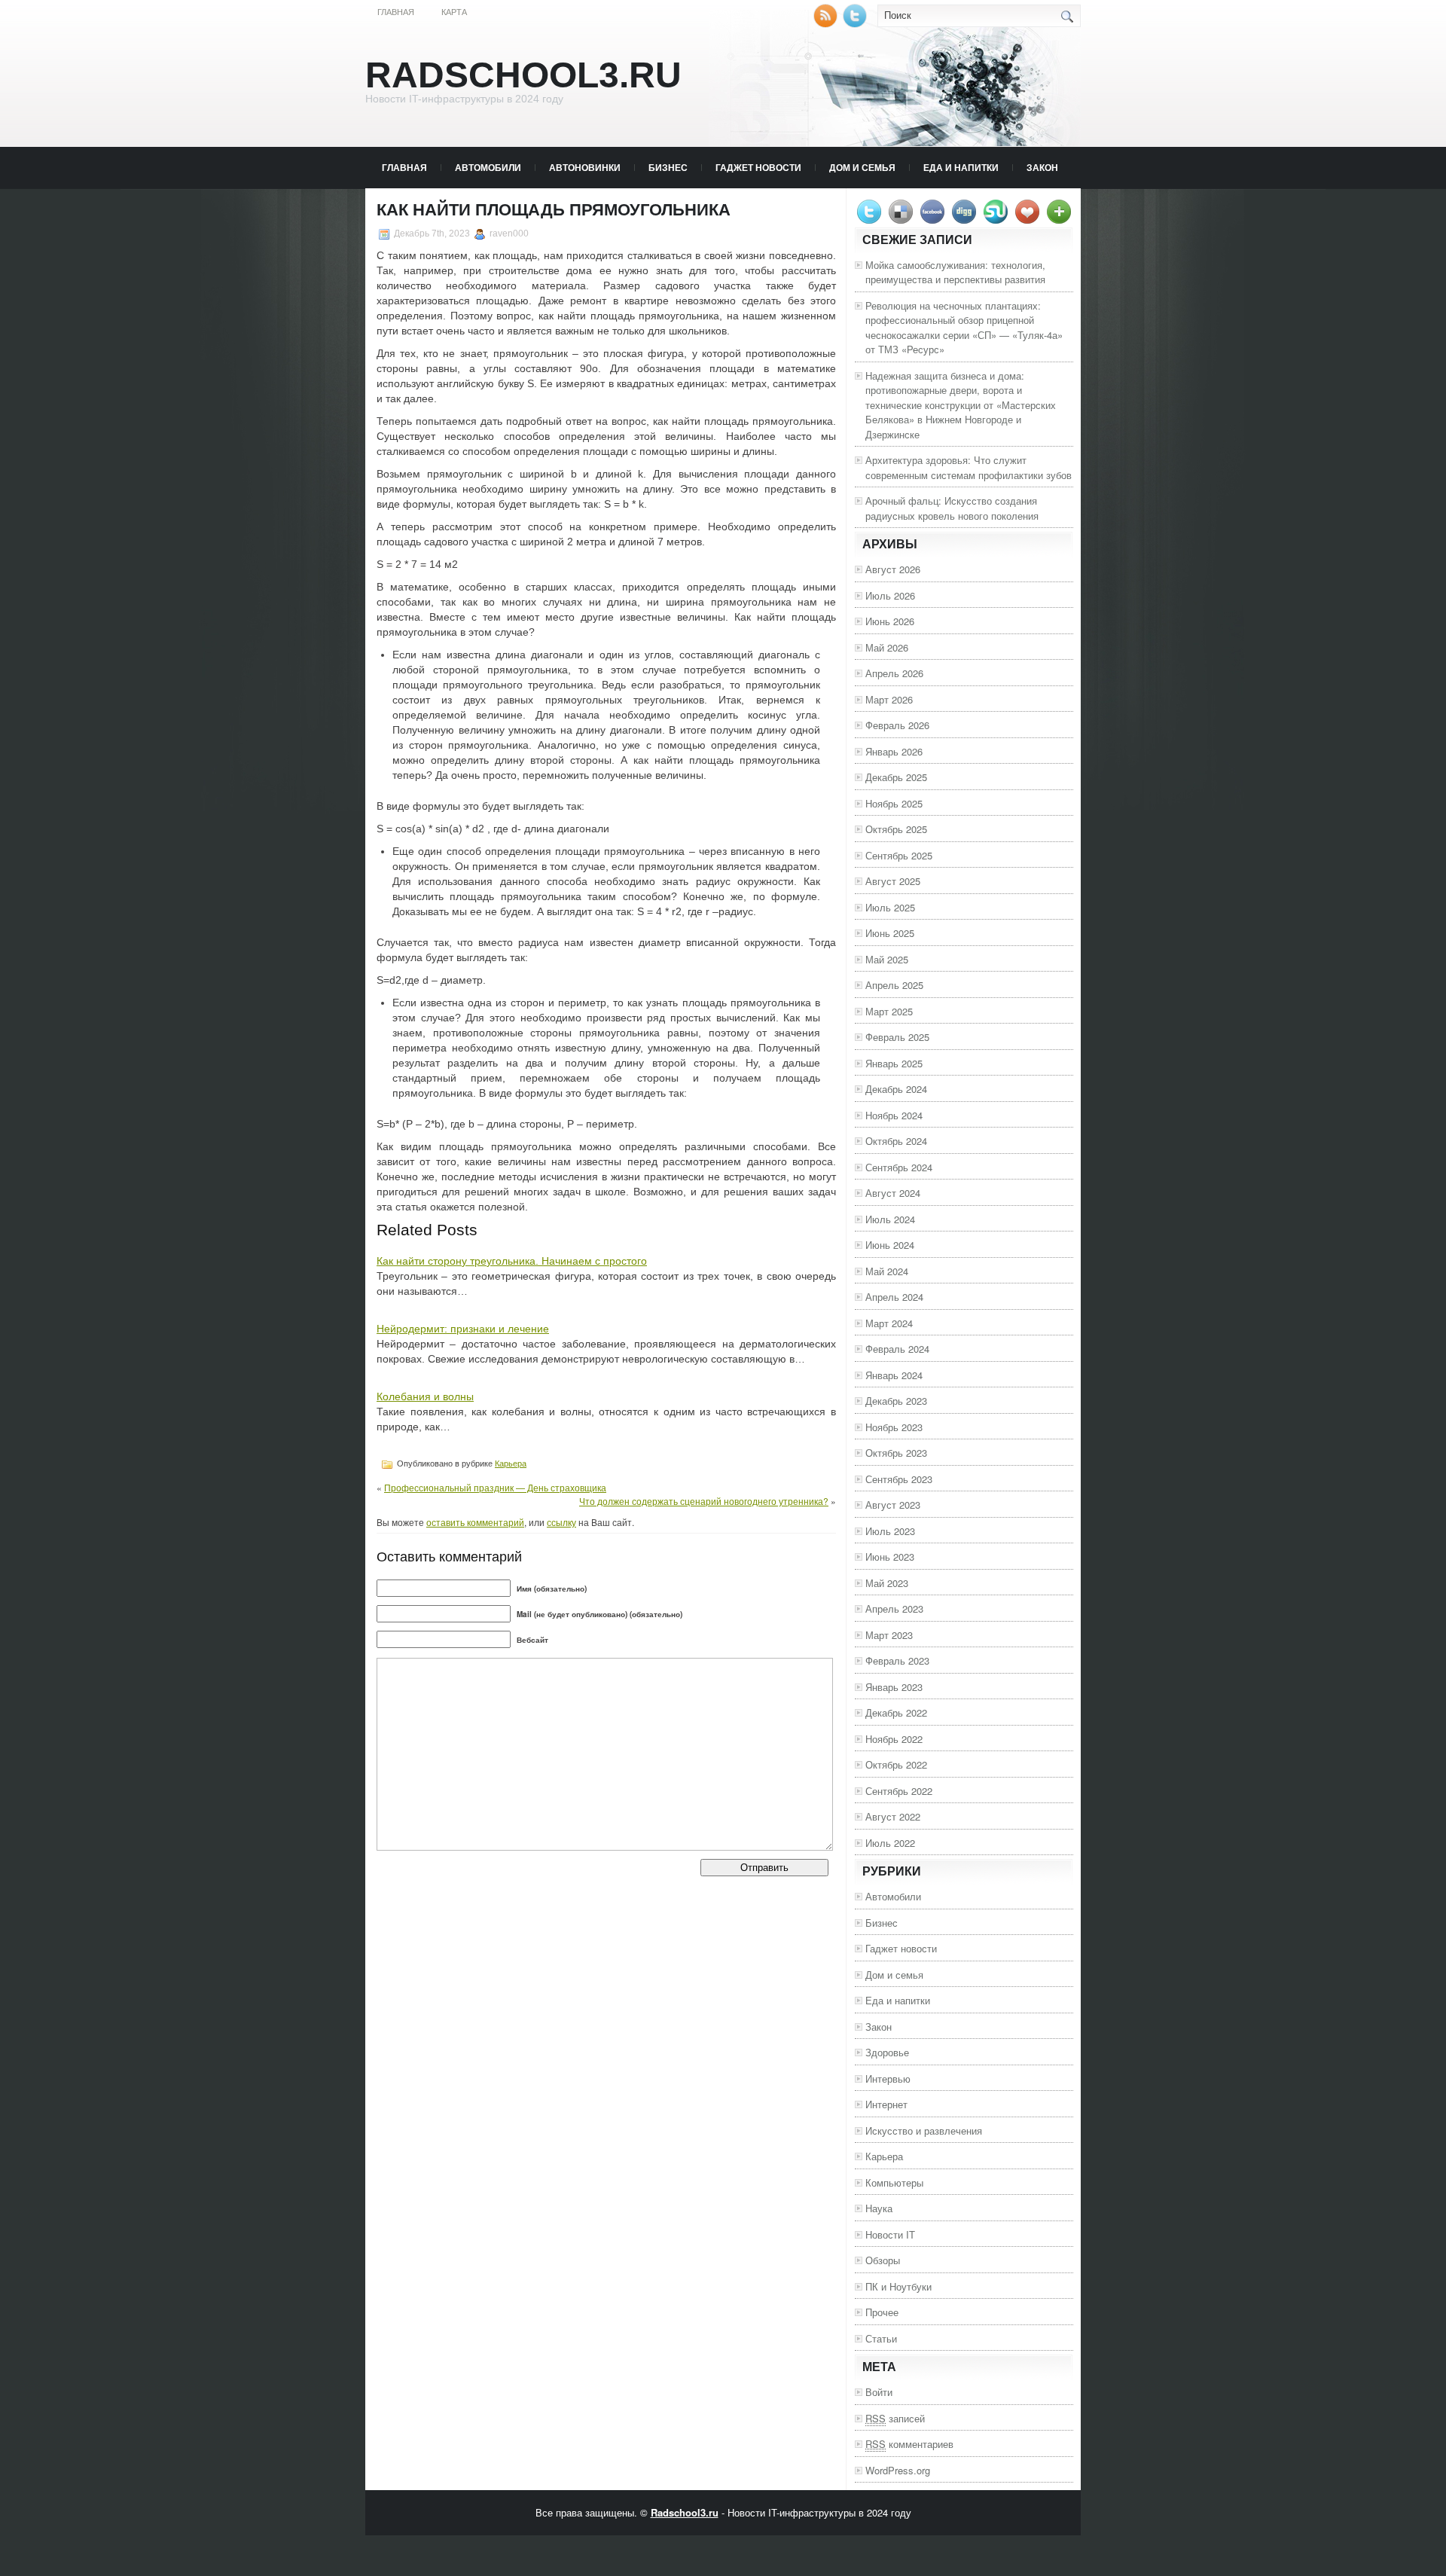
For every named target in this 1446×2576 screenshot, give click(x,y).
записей (895, 2418)
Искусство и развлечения (924, 2130)
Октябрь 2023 (896, 1453)
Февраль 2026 (897, 725)
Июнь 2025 (890, 933)
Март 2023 (889, 1635)
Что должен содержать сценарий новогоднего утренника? (704, 1501)
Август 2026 (893, 569)
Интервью (888, 2079)
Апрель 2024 (894, 1297)
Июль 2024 (890, 1219)
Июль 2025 (890, 907)
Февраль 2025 (897, 1037)
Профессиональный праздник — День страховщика (495, 1487)
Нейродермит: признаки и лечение (463, 1329)
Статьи (881, 2338)
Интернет (886, 2104)
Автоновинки (585, 167)
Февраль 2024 (897, 1349)
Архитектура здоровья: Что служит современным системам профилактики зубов (969, 467)
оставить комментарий (475, 1522)
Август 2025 (893, 881)
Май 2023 (887, 1583)
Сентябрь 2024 (899, 1167)
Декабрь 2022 (896, 1712)
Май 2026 (887, 647)
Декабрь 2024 (896, 1089)
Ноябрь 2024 (894, 1115)
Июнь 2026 (890, 621)
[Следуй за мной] (856, 24)
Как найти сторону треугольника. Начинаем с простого (512, 1261)
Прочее (882, 2312)
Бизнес (668, 167)
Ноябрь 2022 (894, 1739)
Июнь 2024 (890, 1245)
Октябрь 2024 (896, 1141)
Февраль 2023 (897, 1660)
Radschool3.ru (523, 75)
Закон (1042, 167)
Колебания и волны (425, 1396)
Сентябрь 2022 (899, 1791)
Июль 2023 (890, 1531)
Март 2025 (889, 1011)
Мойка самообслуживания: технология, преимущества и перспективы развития (955, 272)
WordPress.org (898, 2470)
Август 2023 (893, 1505)
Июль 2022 (890, 1843)
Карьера (511, 1463)
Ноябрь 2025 (894, 803)
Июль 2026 (890, 595)
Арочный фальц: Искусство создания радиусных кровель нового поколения (952, 508)
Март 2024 (889, 1323)
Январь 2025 (894, 1063)
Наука (879, 2208)
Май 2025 (887, 959)
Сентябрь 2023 (899, 1479)
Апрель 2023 (894, 1608)
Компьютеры (894, 2182)
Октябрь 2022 (896, 1764)
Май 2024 (887, 1271)
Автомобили (488, 167)
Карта (454, 12)
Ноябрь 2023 (894, 1427)
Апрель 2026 (894, 673)
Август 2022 (893, 1816)
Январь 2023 (894, 1687)
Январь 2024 (894, 1375)
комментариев (909, 2444)
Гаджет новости (758, 167)
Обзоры (883, 2260)
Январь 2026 (894, 751)
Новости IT (890, 2234)
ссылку (561, 1522)
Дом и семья (862, 167)
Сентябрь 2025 (899, 855)
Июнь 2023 (890, 1557)
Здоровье (887, 2052)
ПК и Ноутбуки (898, 2286)
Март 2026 (889, 699)
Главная (396, 12)
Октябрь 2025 (896, 829)
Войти (879, 2392)
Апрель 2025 (894, 985)
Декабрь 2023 (896, 1401)
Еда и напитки (961, 167)
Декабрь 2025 (896, 777)
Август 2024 (893, 1193)
